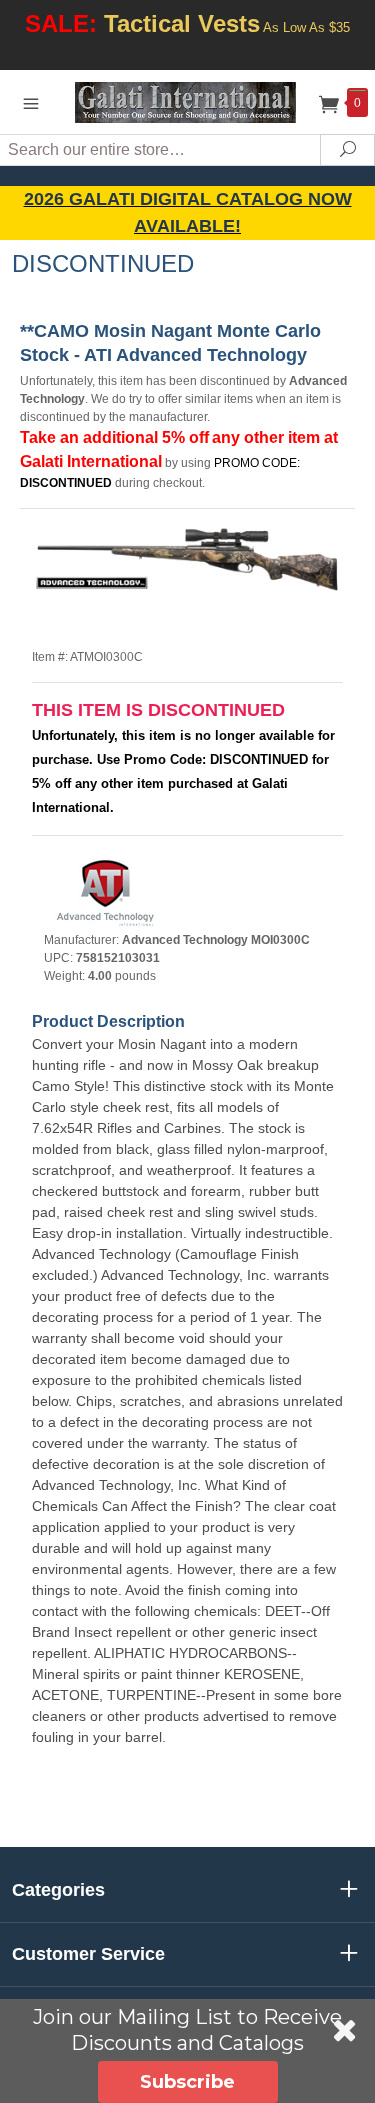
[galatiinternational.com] (188, 101)
